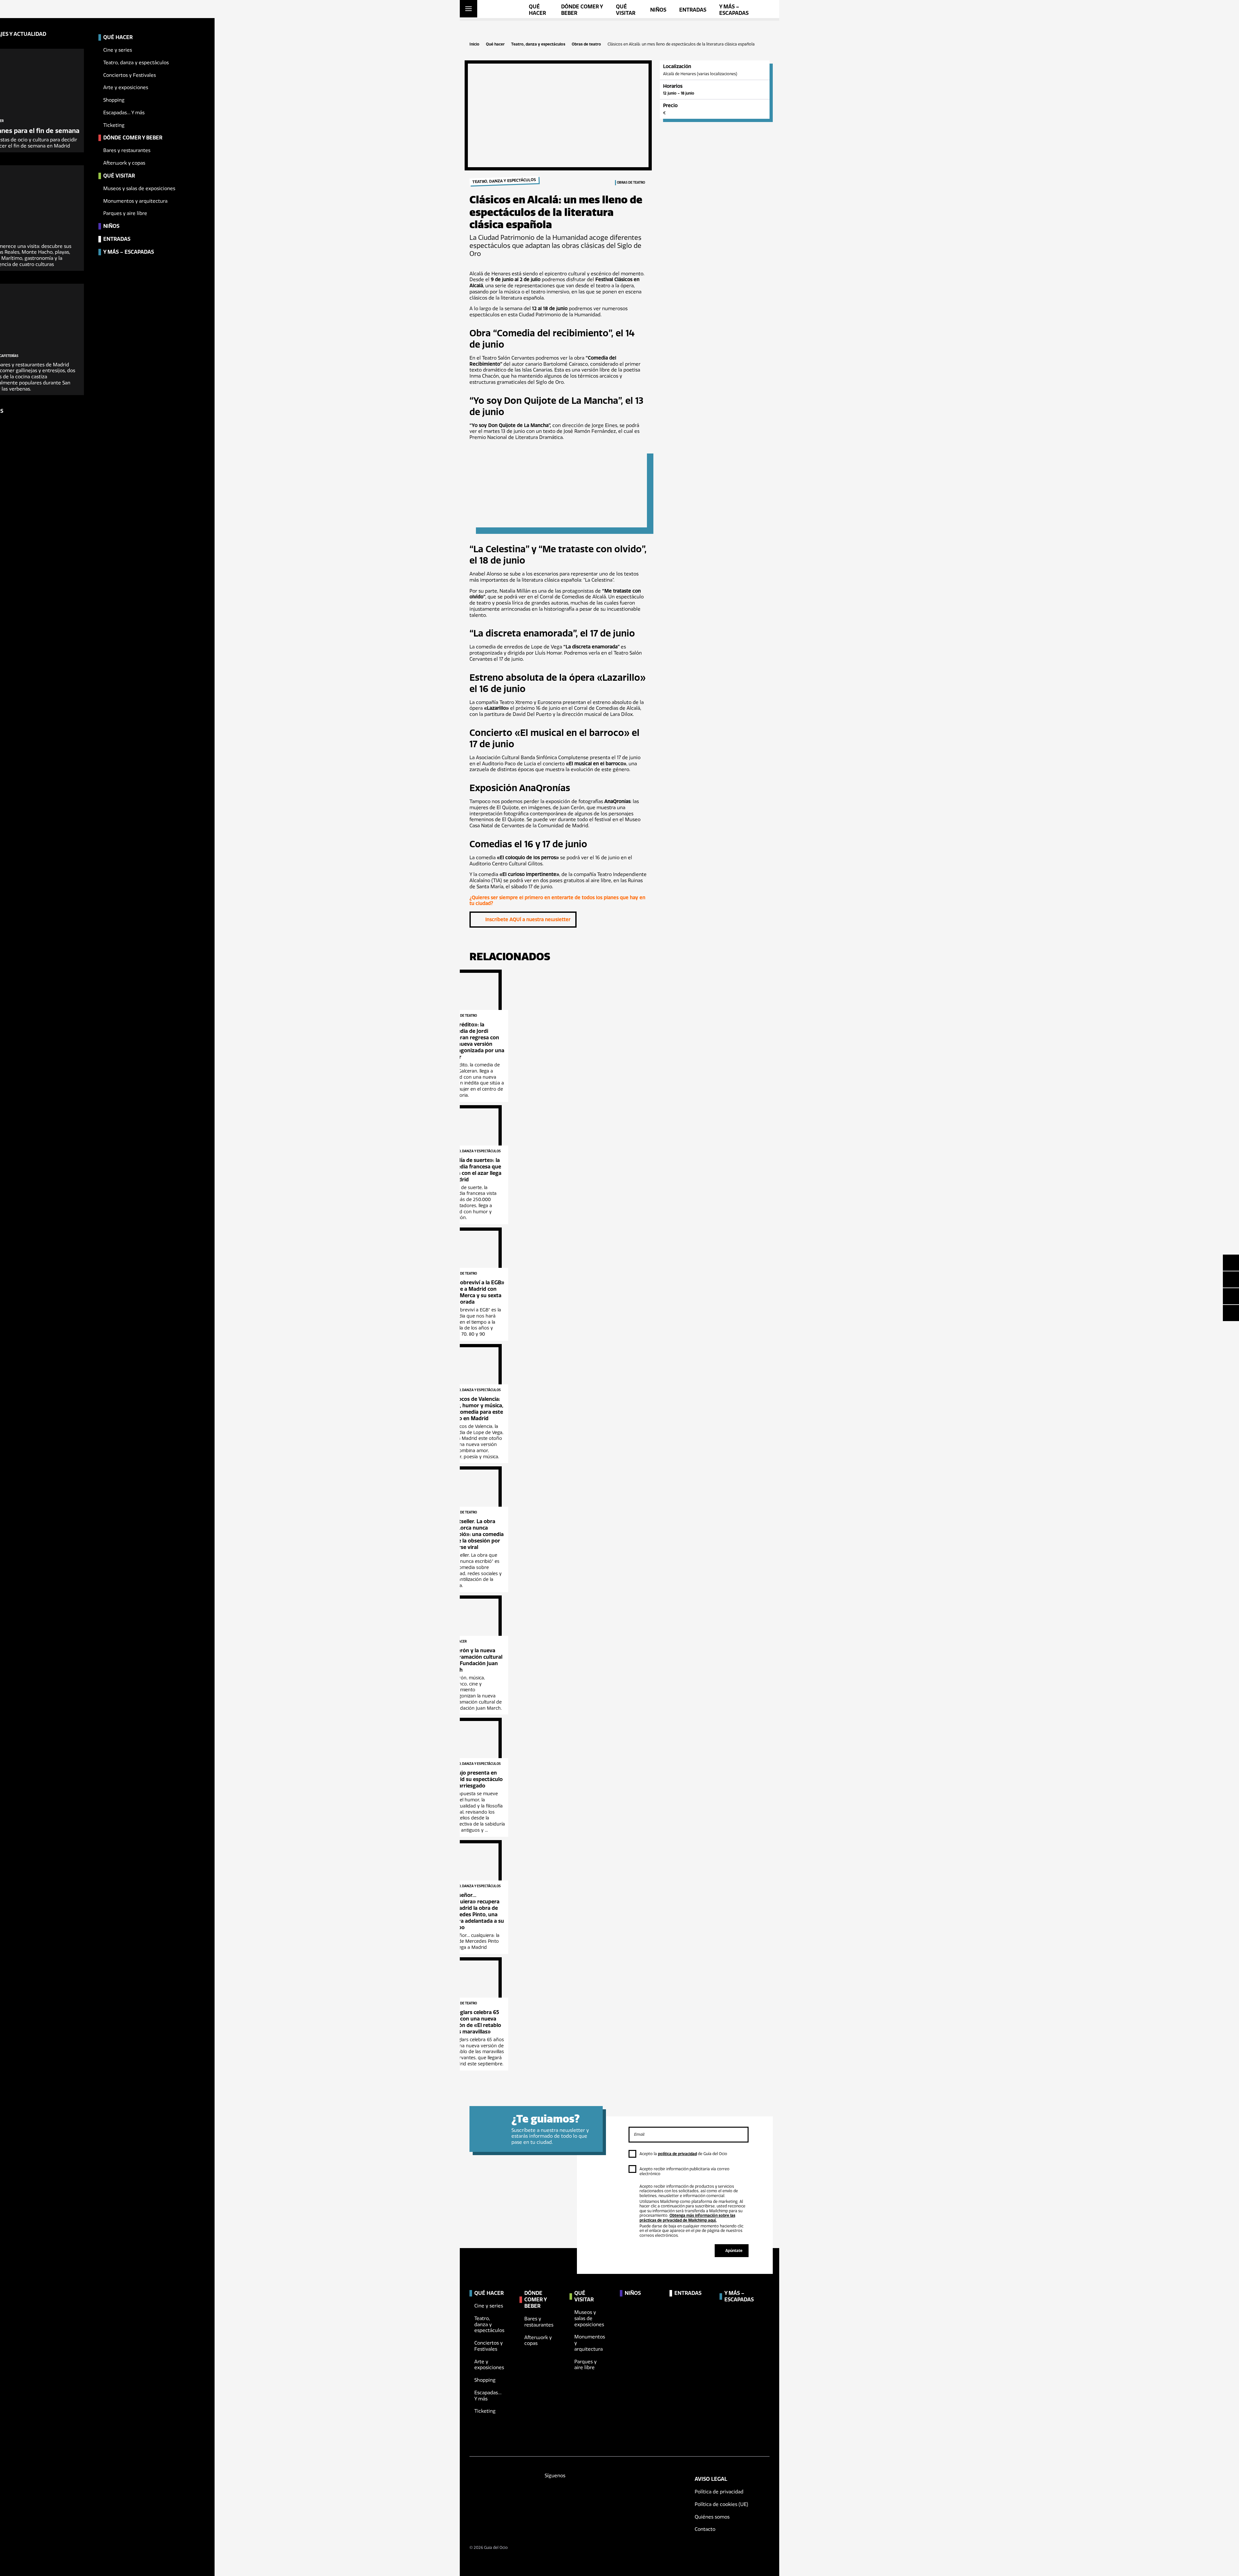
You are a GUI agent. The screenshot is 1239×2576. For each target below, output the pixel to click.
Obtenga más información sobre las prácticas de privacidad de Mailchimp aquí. (687, 2218)
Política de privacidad (719, 2492)
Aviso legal (711, 2479)
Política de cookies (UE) (721, 2504)
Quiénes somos (712, 2517)
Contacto (705, 2529)
